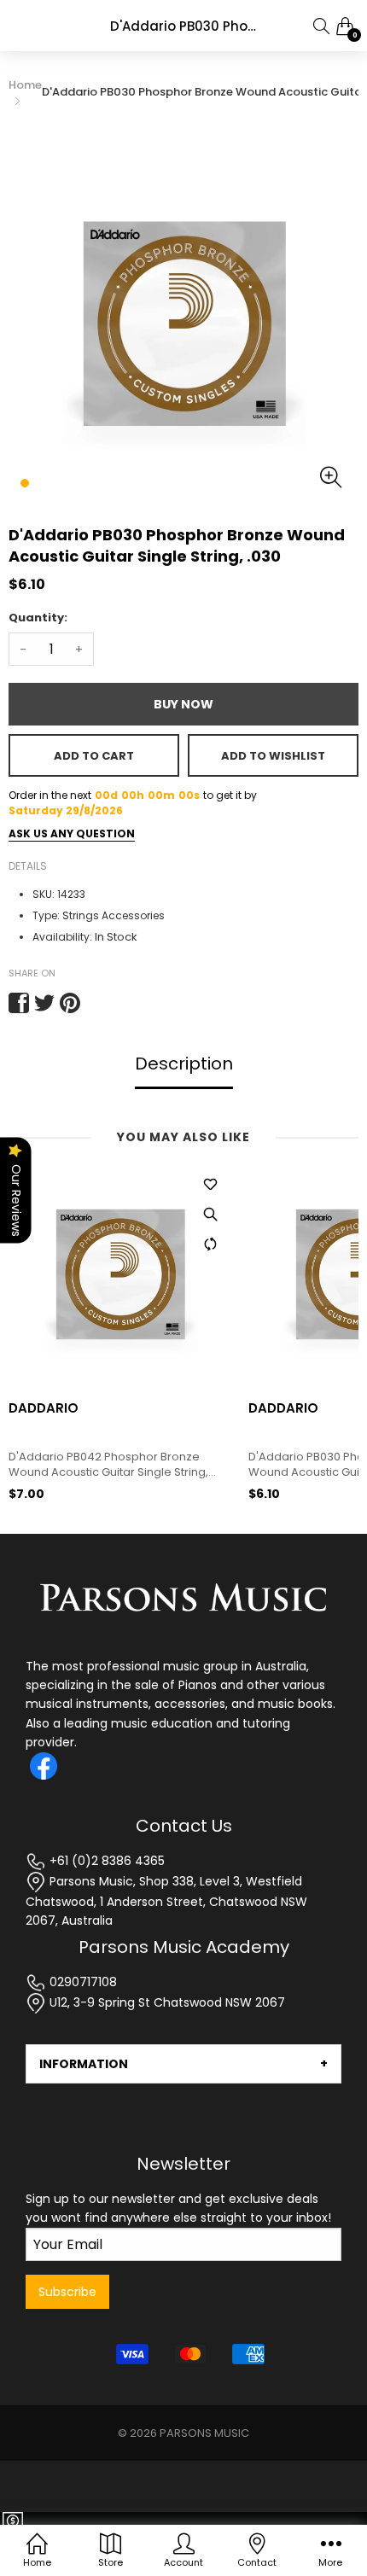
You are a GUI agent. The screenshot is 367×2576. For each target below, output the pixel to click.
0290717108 (82, 1982)
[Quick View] (210, 1215)
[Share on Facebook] (19, 1003)
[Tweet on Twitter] (44, 1003)
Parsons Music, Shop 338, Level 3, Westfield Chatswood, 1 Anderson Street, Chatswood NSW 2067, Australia (166, 1901)
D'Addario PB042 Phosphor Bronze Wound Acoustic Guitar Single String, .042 (108, 1465)
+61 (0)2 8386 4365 (105, 1861)
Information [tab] (84, 2064)
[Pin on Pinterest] (70, 1003)
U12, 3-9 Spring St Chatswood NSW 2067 (166, 2002)
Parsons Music (204, 2433)
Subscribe (67, 2292)
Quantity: (38, 618)
